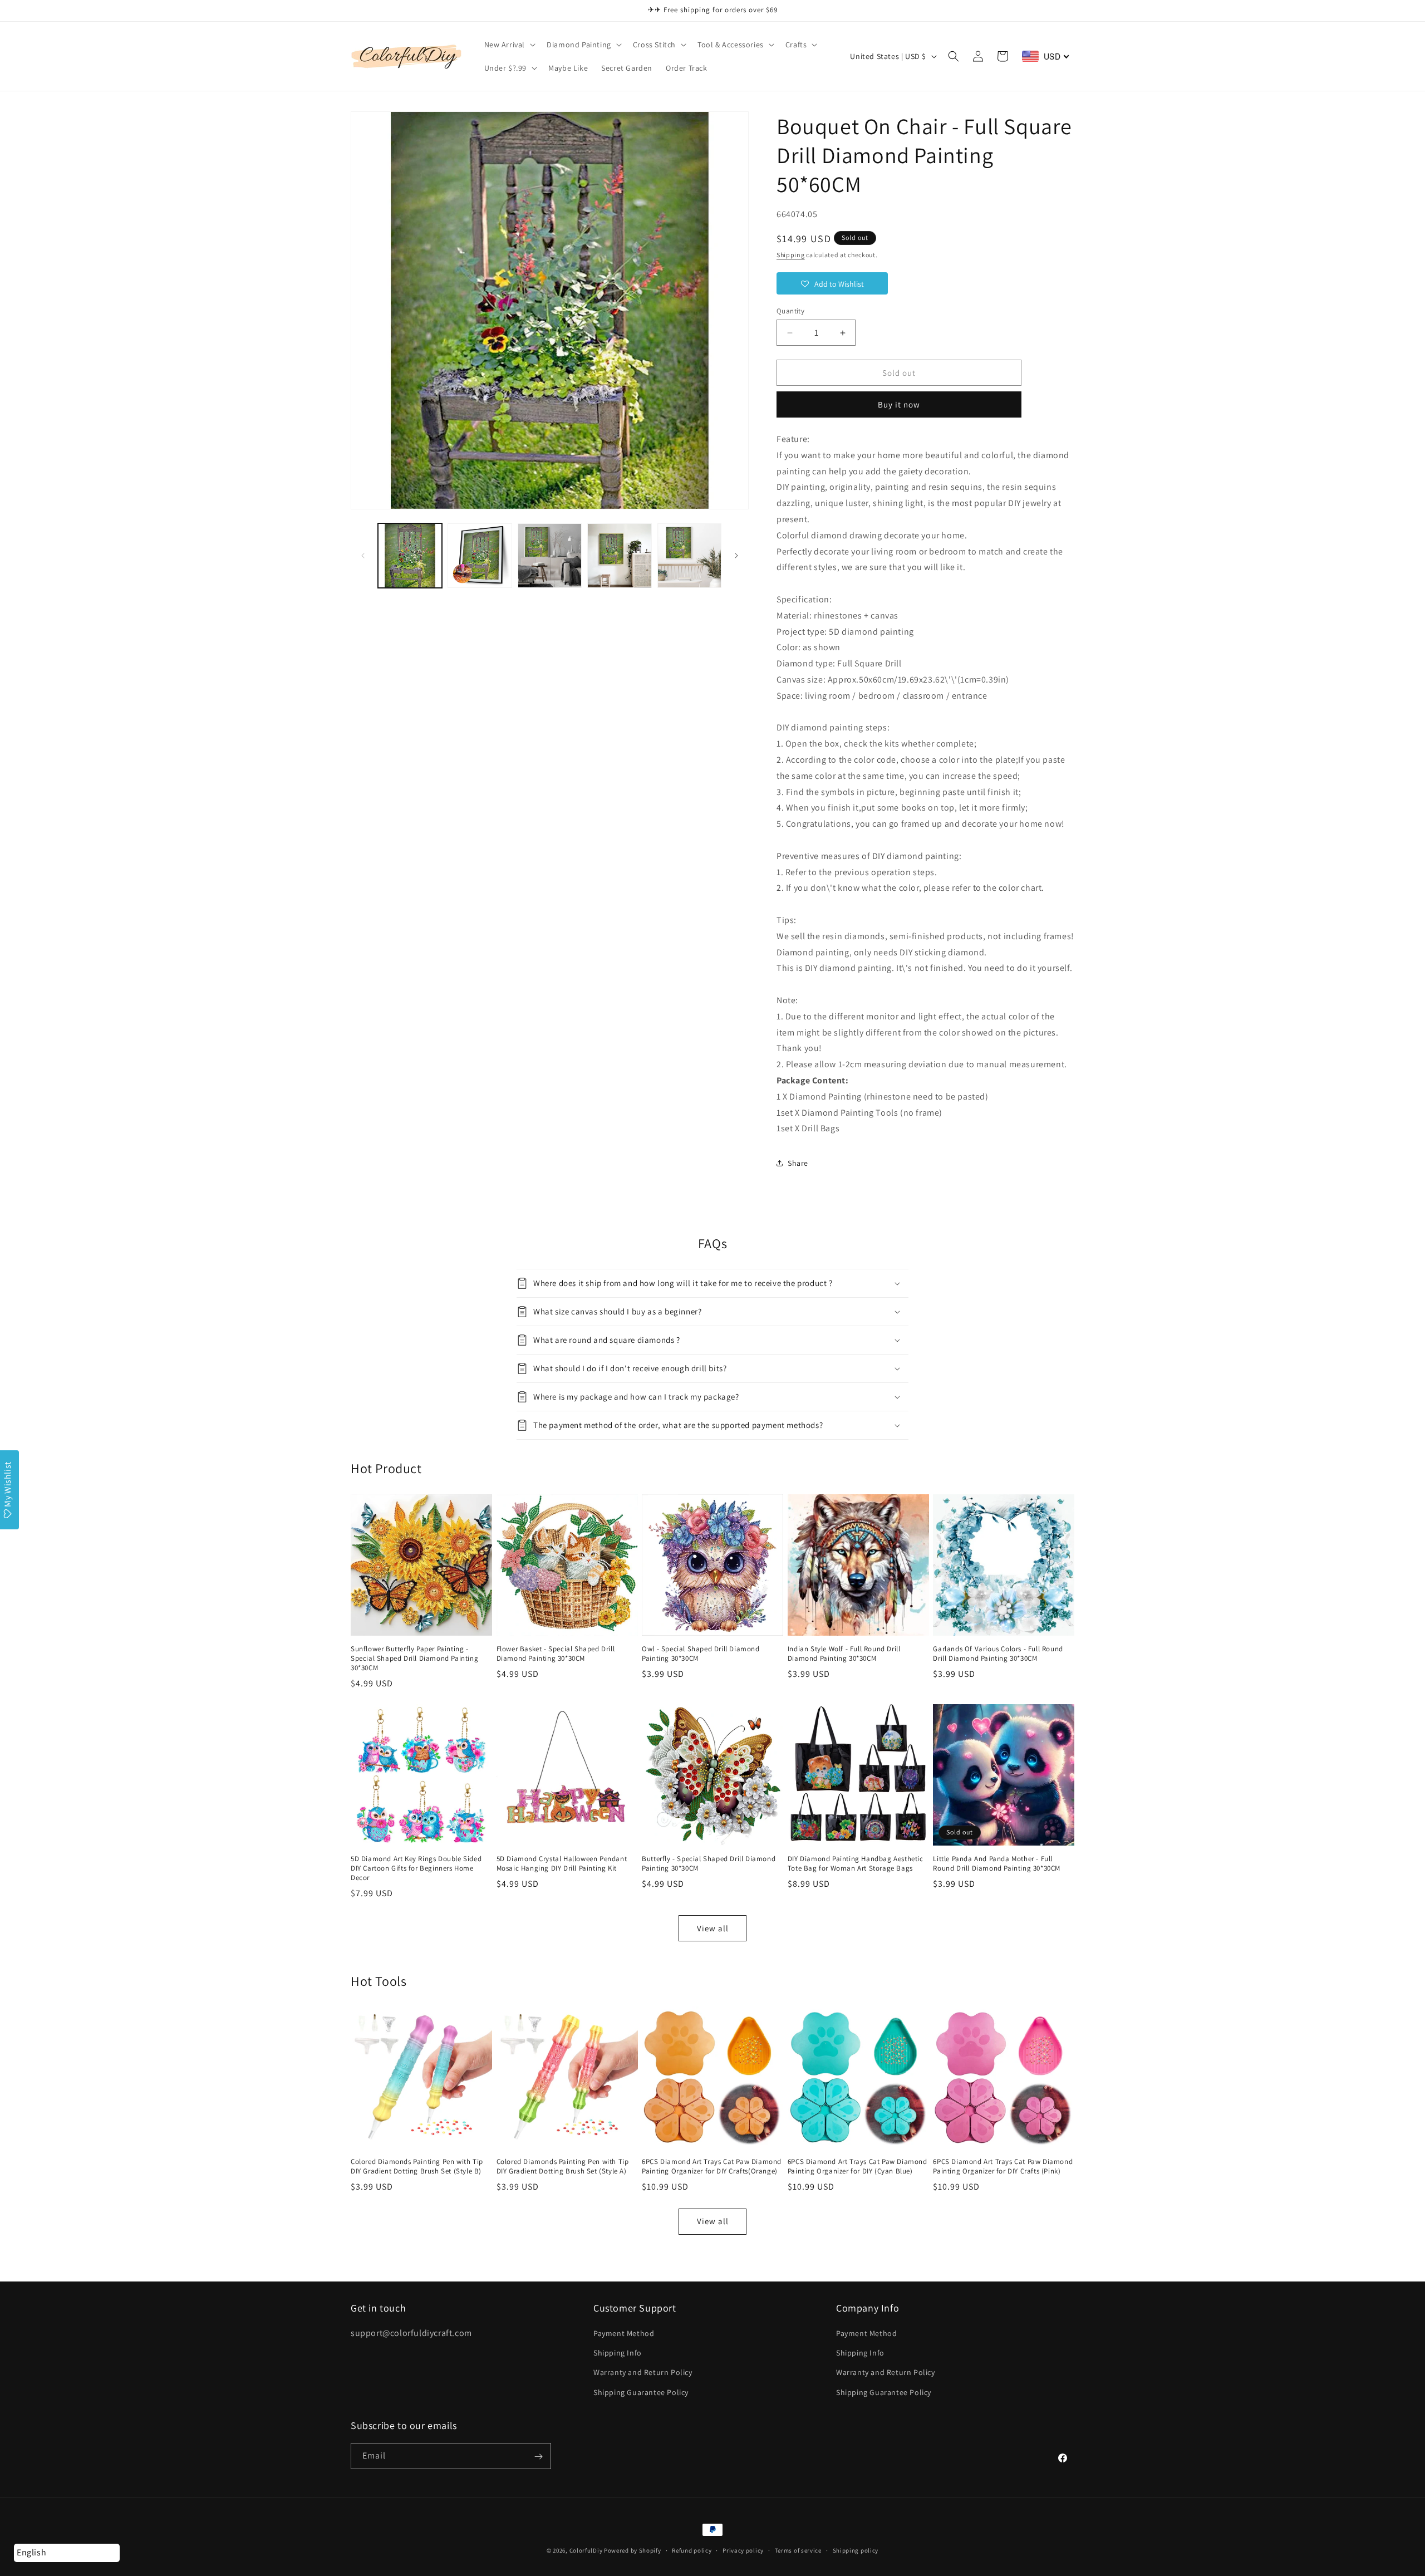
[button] (509, 45)
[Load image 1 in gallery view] (410, 555)
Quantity (790, 311)
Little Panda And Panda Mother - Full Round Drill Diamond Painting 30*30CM (997, 1864)
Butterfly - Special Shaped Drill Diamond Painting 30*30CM (709, 1864)
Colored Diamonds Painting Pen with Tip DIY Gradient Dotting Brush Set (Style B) (417, 2167)
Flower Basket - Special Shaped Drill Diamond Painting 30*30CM (556, 1654)
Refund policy (692, 2550)
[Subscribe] (538, 2457)
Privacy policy (743, 2550)
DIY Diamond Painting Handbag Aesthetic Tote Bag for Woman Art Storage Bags (856, 1864)
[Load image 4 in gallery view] (619, 555)
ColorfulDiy (586, 2550)
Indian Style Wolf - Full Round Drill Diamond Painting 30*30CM (844, 1654)
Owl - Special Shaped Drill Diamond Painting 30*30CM (701, 1654)
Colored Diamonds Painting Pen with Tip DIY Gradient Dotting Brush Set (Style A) (563, 2167)
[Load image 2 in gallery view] (480, 555)
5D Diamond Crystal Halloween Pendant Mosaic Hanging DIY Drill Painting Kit (562, 1864)
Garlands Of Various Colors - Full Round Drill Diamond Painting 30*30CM (998, 1654)
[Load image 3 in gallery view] (550, 555)
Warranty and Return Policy (643, 2373)
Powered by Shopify (633, 2550)
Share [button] (798, 1163)
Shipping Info (618, 2353)
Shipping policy (856, 2550)
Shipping (791, 255)
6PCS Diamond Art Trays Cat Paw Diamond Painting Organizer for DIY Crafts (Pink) (1003, 2167)
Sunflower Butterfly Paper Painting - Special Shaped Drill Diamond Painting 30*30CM (414, 1659)
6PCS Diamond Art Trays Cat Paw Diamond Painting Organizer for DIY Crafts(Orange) (712, 2167)
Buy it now (899, 404)
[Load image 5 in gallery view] (689, 555)
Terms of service (798, 2550)
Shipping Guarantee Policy (641, 2392)
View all (713, 1928)
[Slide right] (736, 556)
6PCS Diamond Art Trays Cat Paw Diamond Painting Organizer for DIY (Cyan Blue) (858, 2167)
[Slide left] (363, 556)
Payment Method (624, 2333)
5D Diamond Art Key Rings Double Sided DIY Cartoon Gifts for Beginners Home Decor (416, 1868)
